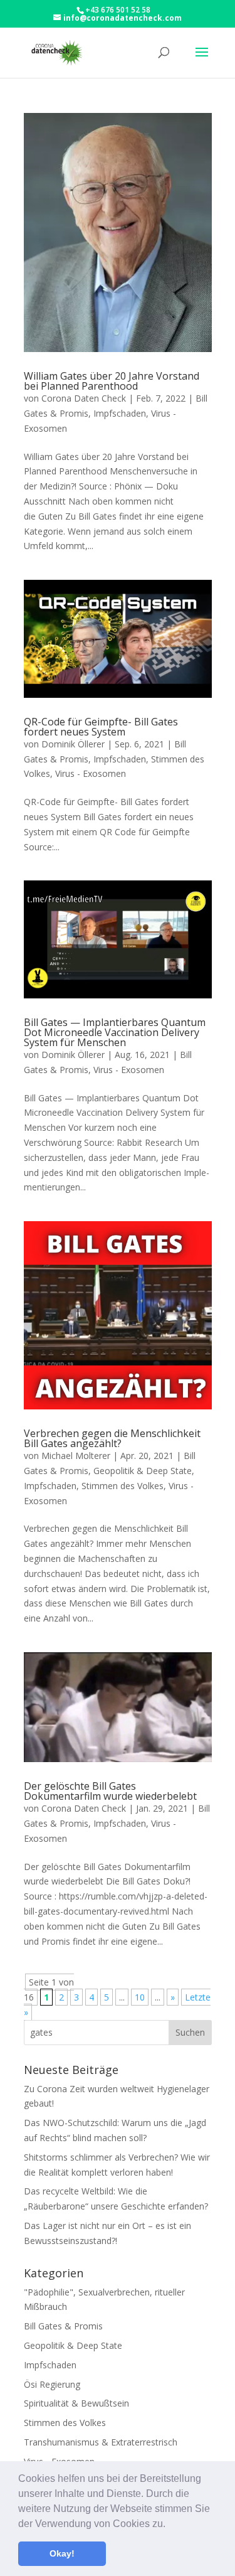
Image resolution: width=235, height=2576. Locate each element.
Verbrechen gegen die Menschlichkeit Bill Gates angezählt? (112, 1438)
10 (140, 1997)
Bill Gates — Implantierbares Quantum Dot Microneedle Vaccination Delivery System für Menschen (115, 1032)
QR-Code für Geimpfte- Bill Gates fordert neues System (101, 727)
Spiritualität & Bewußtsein (76, 2403)
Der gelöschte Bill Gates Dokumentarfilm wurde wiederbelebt (110, 1791)
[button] (170, 2525)
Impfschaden (120, 413)
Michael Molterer (76, 1456)
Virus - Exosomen (91, 773)
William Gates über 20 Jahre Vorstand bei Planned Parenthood (112, 381)
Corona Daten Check (84, 398)
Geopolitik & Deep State (143, 1471)
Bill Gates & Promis (63, 2326)
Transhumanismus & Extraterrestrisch (101, 2442)
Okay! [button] (62, 2553)
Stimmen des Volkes (123, 1486)
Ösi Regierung (52, 2384)
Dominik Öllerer (73, 744)
